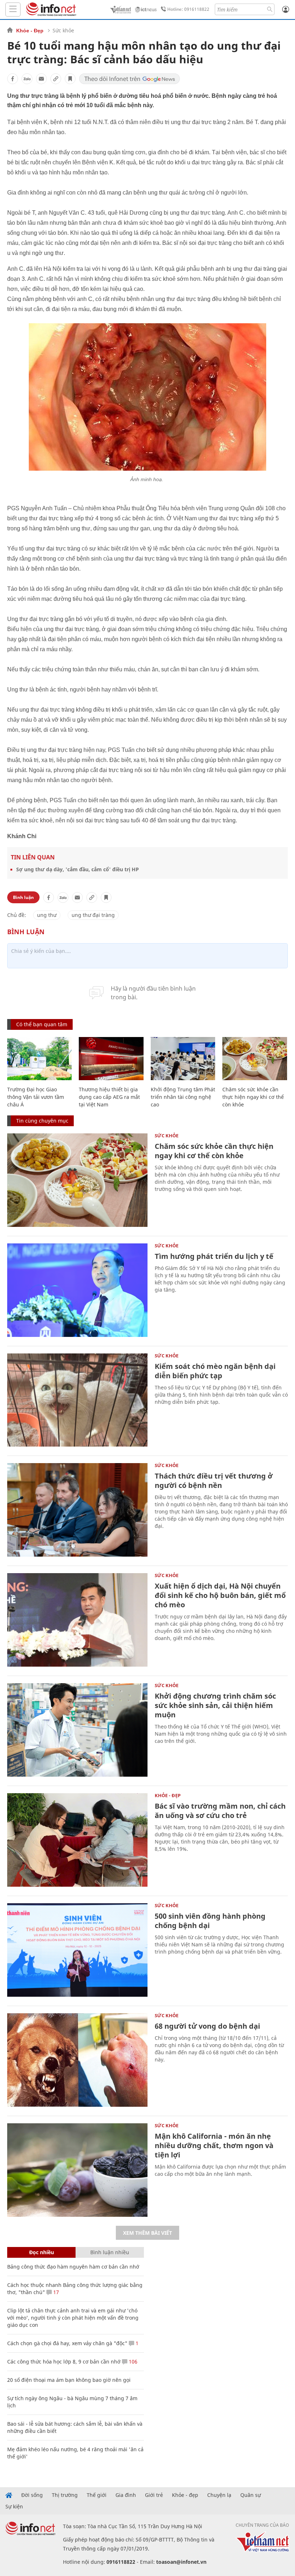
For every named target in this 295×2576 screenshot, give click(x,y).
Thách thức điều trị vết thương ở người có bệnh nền (214, 1481)
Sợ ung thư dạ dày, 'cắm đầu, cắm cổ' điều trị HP (78, 869)
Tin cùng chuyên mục (42, 1121)
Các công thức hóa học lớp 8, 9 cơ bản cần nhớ (64, 2362)
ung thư (47, 915)
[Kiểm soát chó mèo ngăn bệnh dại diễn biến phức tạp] (77, 1400)
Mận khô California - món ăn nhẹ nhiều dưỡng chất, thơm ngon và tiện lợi (214, 2145)
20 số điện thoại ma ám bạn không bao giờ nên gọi (69, 2380)
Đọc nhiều (42, 2252)
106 (132, 2362)
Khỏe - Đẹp (30, 31)
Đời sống (32, 2495)
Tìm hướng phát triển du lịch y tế (214, 1256)
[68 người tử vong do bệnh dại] (77, 2060)
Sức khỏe (63, 30)
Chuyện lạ (219, 2495)
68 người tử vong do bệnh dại (207, 2026)
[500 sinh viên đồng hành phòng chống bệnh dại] (77, 1950)
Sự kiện (14, 2507)
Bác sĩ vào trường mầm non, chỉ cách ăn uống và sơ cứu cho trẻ (220, 1811)
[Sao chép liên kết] (56, 79)
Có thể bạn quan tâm (42, 1024)
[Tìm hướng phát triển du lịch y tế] (77, 1290)
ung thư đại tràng (93, 915)
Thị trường (65, 2495)
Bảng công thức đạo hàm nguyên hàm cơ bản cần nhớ (73, 2267)
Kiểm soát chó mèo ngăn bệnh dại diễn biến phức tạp (215, 1371)
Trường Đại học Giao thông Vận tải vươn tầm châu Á (36, 1097)
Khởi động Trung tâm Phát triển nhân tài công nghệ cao (183, 1097)
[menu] (13, 10)
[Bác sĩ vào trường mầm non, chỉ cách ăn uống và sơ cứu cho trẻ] (77, 1840)
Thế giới (97, 2495)
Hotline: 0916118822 (188, 9)
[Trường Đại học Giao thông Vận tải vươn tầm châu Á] (39, 1059)
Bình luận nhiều (110, 2252)
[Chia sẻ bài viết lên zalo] (27, 79)
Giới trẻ (154, 2495)
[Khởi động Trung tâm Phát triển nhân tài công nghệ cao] (183, 1059)
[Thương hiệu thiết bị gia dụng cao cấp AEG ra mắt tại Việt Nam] (111, 1059)
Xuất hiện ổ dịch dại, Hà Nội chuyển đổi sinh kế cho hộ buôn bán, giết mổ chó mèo (220, 1595)
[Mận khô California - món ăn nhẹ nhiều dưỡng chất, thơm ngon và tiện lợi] (77, 2170)
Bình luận (23, 897)
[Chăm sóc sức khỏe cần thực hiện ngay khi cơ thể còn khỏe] (255, 1059)
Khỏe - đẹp (185, 2495)
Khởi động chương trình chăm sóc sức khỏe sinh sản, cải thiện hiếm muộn (215, 1705)
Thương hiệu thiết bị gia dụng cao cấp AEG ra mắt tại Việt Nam (109, 1097)
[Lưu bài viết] (70, 79)
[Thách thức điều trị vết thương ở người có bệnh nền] (77, 1510)
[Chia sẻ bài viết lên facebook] (13, 79)
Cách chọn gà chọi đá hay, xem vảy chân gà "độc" (67, 2343)
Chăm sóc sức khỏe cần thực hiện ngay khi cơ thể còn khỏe (253, 1097)
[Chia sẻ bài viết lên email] (41, 79)
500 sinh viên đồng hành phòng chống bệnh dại (210, 1921)
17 (55, 2292)
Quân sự (251, 2495)
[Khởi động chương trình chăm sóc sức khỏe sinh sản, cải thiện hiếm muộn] (77, 1730)
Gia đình (126, 2495)
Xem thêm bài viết (147, 2233)
